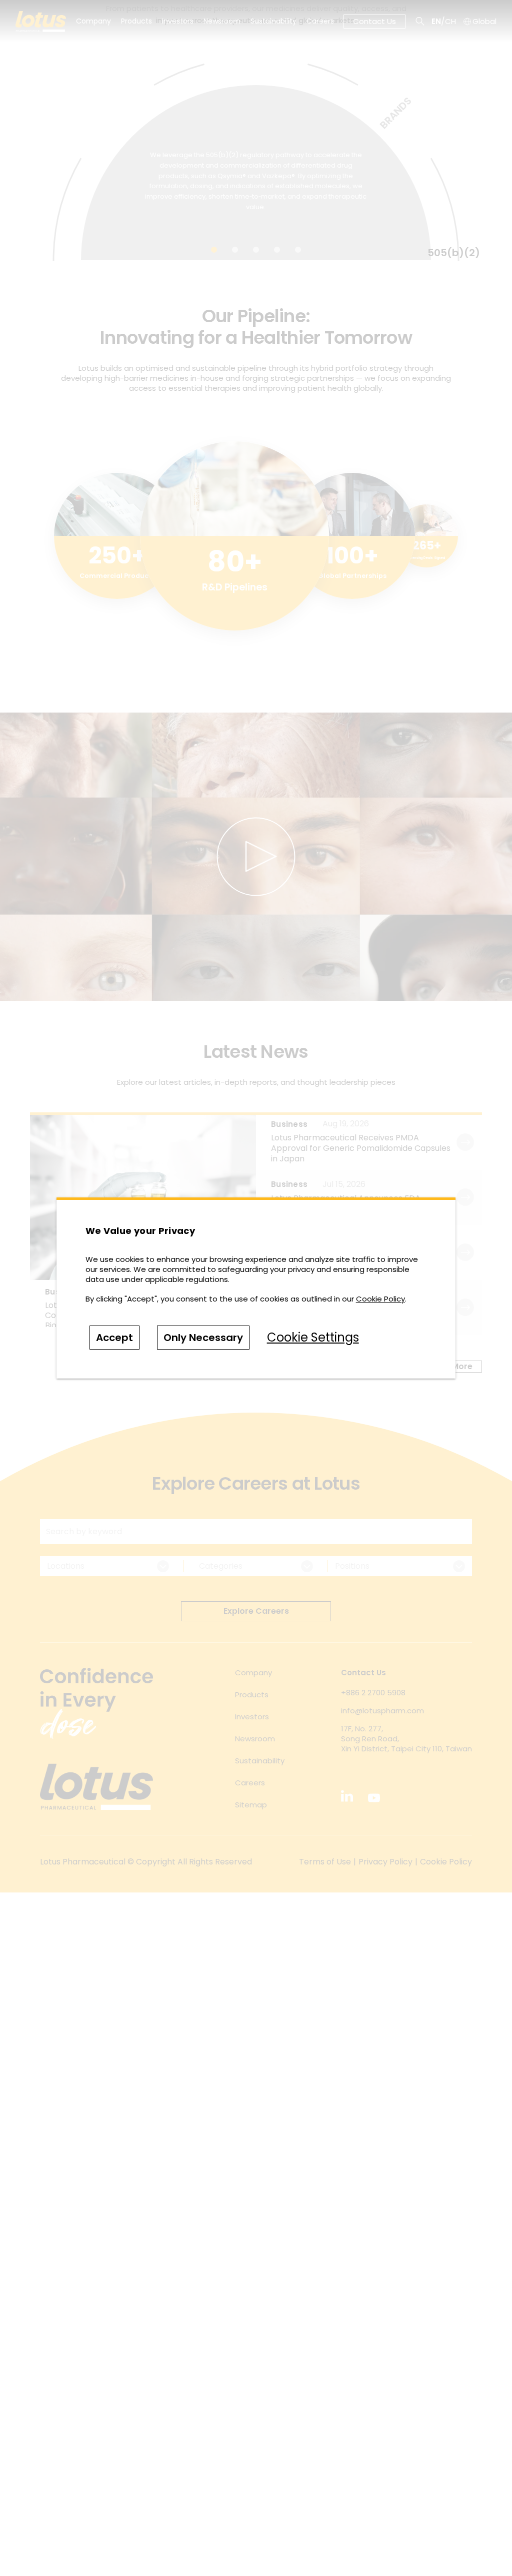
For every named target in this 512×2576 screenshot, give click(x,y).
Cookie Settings (313, 1337)
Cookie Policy (380, 1299)
